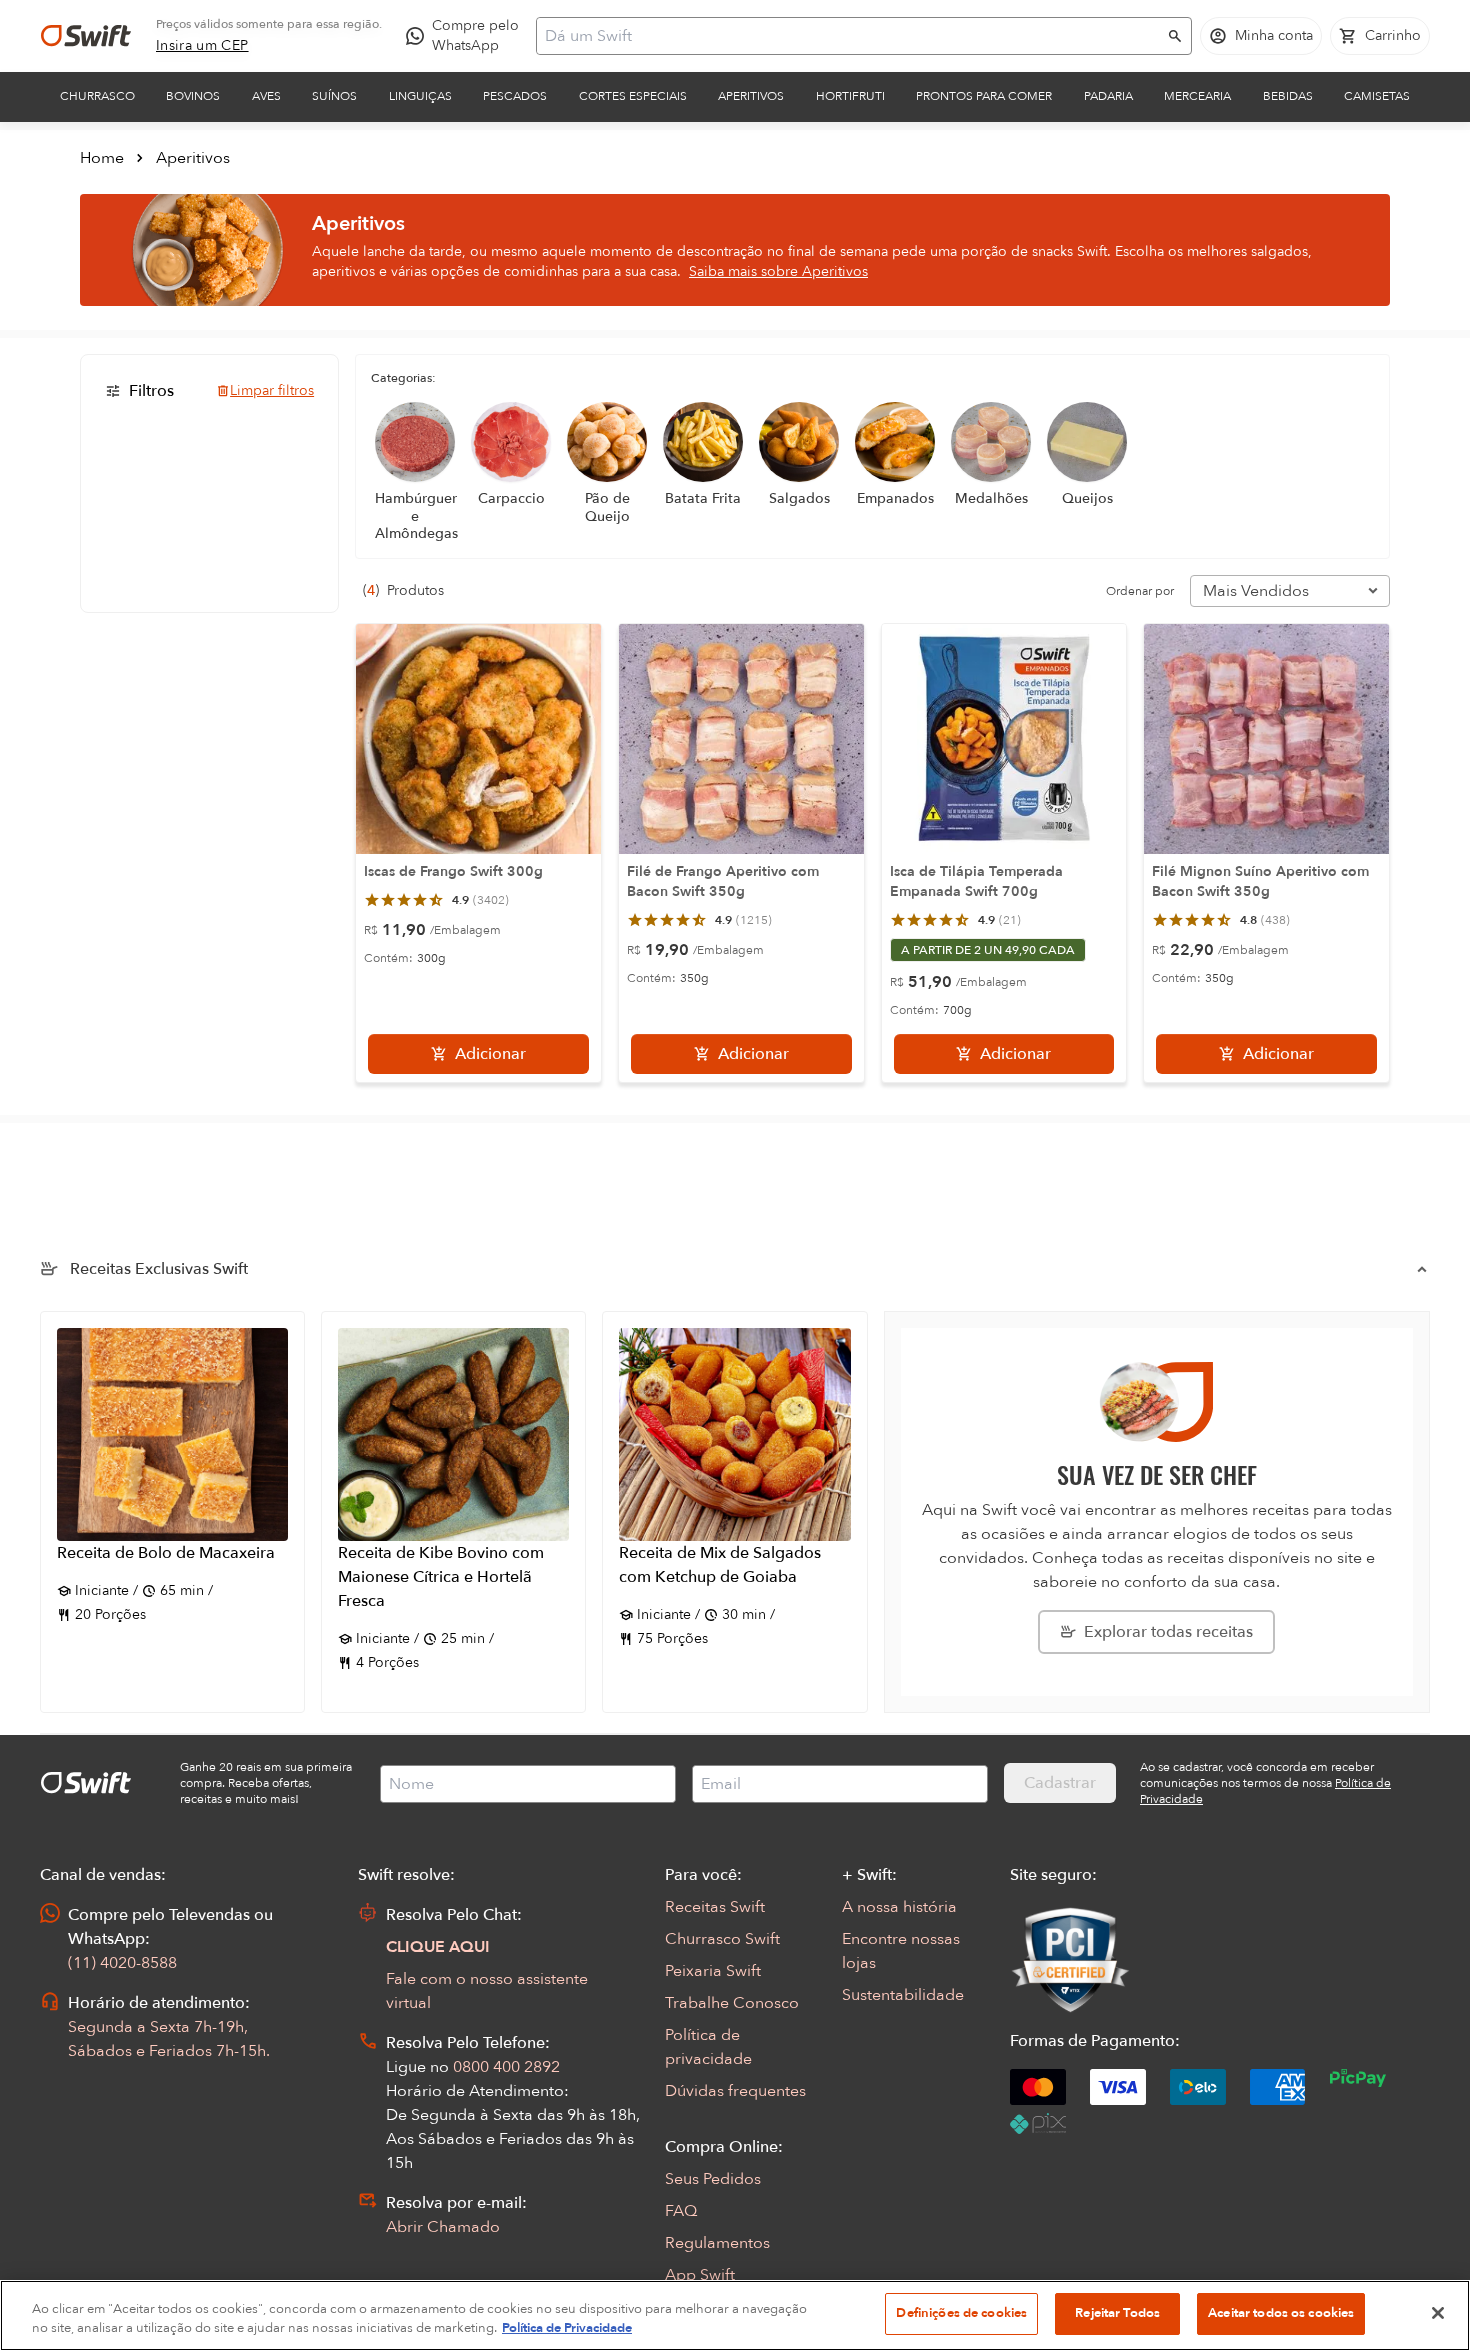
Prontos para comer (984, 96)
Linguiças (420, 96)
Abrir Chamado (443, 2227)
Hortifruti (850, 96)
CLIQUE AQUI (438, 1947)
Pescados (515, 96)
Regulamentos (717, 2243)
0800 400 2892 (506, 2067)
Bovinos (193, 96)
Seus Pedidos (713, 2179)
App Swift (700, 2275)
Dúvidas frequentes (735, 2091)
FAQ (681, 2211)
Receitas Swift (715, 1907)
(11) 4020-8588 (122, 1963)
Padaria (1108, 96)
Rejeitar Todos (1117, 2313)
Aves (266, 96)
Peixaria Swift (713, 1971)
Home (102, 158)
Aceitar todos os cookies (1281, 2313)
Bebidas (1288, 96)
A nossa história (899, 1907)
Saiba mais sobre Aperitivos (778, 271)
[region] (735, 2315)
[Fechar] (1438, 2313)
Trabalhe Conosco (732, 2003)
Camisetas (1377, 96)
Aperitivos (751, 96)
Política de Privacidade (567, 2329)
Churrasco (97, 96)
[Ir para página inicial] (86, 36)
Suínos (334, 96)
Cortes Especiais (633, 96)
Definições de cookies (961, 2313)
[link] (202, 46)
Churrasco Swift (722, 1939)
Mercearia (1197, 96)
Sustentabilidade (903, 1995)
